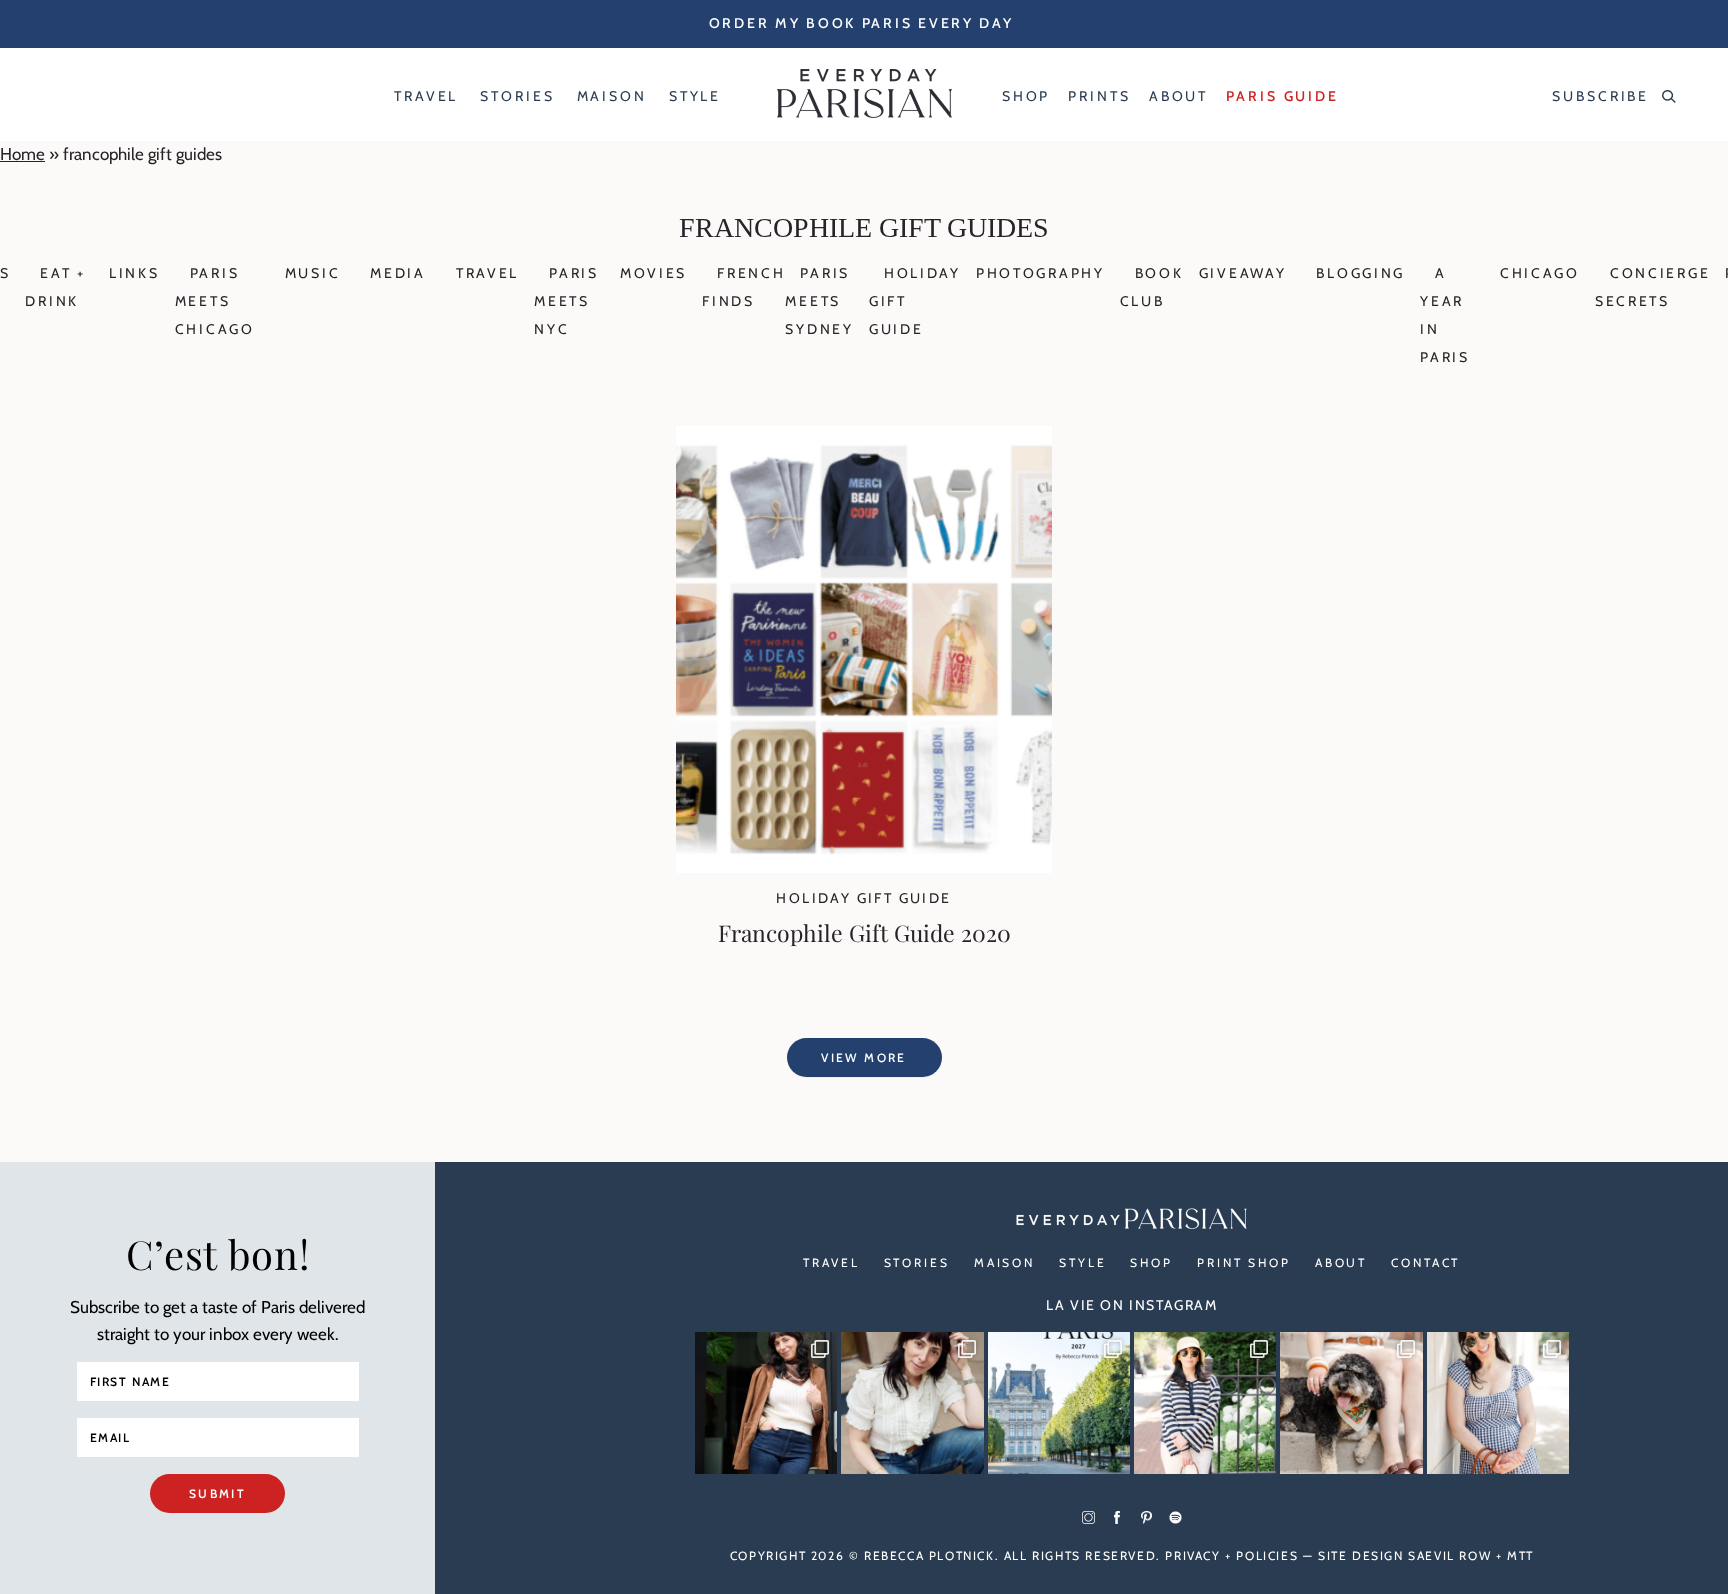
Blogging (1360, 273)
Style (1082, 1262)
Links (134, 273)
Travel (487, 273)
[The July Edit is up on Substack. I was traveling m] (1498, 1403)
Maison (1004, 1262)
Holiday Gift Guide (863, 898)
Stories (917, 1262)
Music (313, 273)
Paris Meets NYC (566, 301)
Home (22, 154)
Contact (1425, 1262)
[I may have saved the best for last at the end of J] (1351, 1403)
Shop (1151, 1262)
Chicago (1540, 273)
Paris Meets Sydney (819, 301)
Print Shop (1244, 1262)
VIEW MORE (864, 1057)
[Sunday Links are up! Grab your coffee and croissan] (912, 1403)
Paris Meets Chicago (215, 301)
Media (398, 273)
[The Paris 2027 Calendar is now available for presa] (1059, 1403)
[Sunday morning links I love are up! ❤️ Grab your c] (766, 1403)
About (1341, 1262)
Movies (653, 273)
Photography (1040, 273)
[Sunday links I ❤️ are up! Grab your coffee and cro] (1205, 1403)
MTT (1520, 1555)
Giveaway (1243, 273)
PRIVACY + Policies (1231, 1555)
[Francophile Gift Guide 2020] (864, 867)
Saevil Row (1449, 1555)
